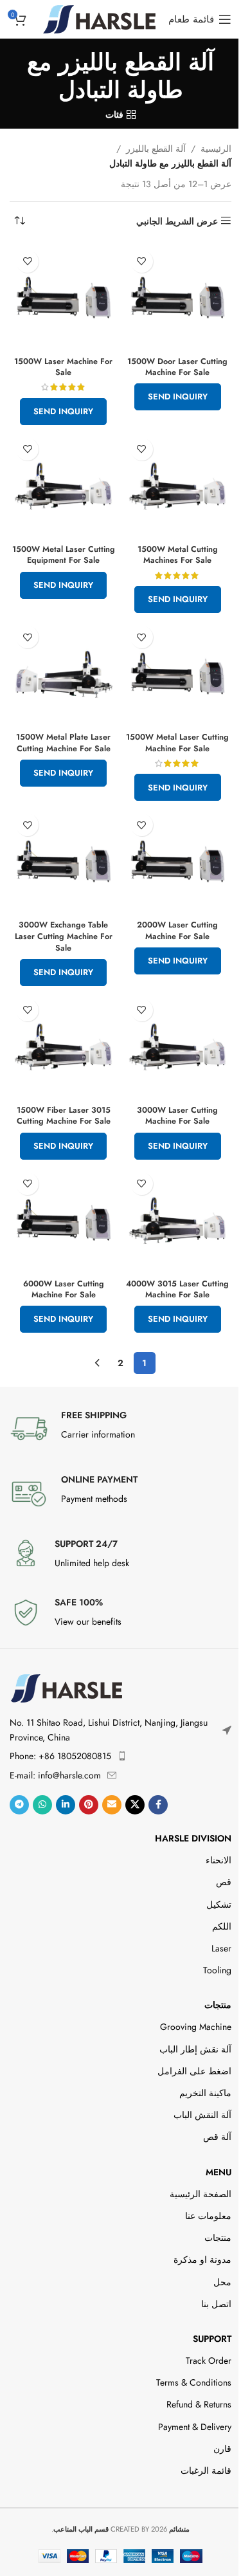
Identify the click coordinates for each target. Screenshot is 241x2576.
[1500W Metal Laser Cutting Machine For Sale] (178, 673)
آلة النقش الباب (202, 2115)
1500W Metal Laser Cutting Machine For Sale (177, 743)
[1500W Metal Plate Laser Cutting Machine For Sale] (64, 673)
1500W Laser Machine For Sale (63, 367)
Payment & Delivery (195, 2427)
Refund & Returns (199, 2404)
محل (222, 2282)
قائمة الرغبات (206, 2471)
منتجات (218, 2005)
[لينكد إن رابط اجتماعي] (66, 1805)
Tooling (217, 1970)
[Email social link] (112, 1805)
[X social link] (135, 1805)
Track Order (209, 2361)
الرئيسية (216, 149)
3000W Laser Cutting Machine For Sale (177, 1116)
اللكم (222, 1926)
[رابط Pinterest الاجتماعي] (89, 1805)
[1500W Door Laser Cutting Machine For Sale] (178, 298)
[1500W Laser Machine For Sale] (64, 298)
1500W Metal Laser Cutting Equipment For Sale (64, 555)
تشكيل (219, 1905)
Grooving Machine (196, 2027)
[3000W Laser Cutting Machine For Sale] (178, 1046)
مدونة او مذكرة (202, 2260)
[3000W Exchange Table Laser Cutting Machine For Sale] (64, 861)
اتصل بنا (216, 2304)
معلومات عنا (208, 2216)
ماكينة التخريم (205, 2093)
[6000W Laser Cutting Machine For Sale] (64, 1220)
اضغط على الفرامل (194, 2071)
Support (212, 2339)
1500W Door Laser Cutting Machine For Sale (177, 367)
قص (224, 1882)
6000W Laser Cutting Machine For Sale (64, 1290)
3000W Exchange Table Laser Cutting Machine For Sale (64, 936)
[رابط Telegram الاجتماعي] (19, 1805)
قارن (222, 2449)
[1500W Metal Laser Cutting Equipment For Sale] (64, 486)
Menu (219, 2172)
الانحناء (219, 1860)
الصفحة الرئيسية (201, 2194)
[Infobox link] (121, 1429)
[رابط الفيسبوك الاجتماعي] (158, 1805)
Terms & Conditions (194, 2382)
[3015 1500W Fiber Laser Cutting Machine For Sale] (64, 1046)
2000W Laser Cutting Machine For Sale (177, 931)
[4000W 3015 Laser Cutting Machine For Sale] (178, 1220)
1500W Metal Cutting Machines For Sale (178, 555)
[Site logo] (99, 18)
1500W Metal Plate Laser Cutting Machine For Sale (63, 743)
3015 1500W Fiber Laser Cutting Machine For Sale (64, 1116)
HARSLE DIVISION (193, 1838)
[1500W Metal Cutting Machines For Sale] (178, 486)
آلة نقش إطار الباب (195, 2049)
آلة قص (217, 2137)
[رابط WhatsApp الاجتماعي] (42, 1805)
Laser (221, 1948)
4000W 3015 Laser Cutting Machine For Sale (177, 1290)
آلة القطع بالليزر (156, 149)
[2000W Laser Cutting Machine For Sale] (178, 861)
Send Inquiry (178, 397)
